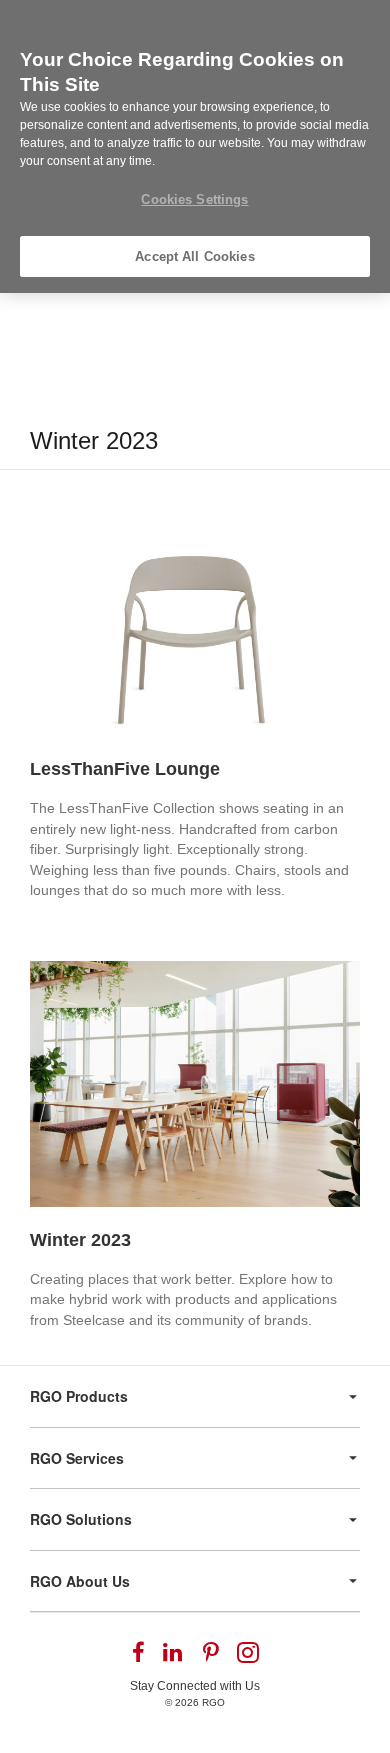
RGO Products (79, 1396)
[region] (195, 146)
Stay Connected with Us (195, 1686)
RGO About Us (80, 1581)
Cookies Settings (194, 199)
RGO (213, 1702)
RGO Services (77, 1458)
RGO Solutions (81, 1519)
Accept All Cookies (194, 256)
